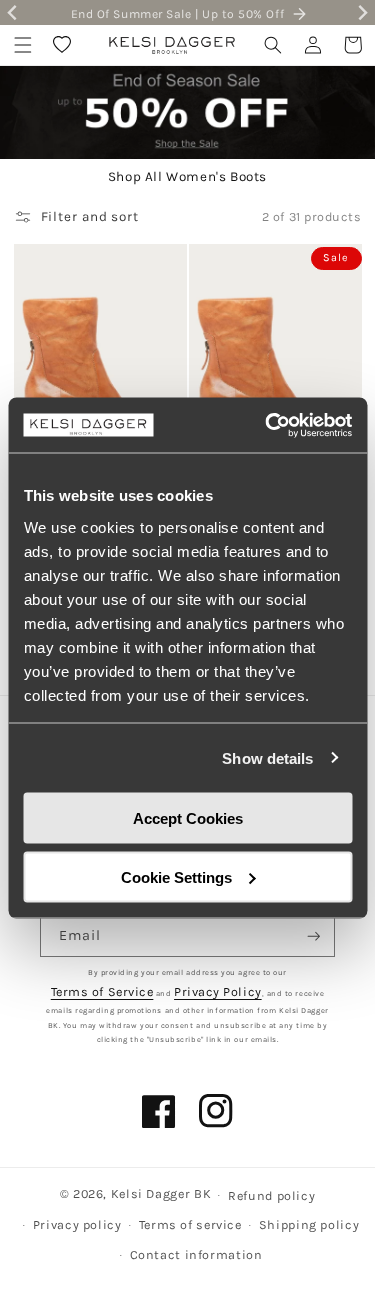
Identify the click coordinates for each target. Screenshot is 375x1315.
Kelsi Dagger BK (161, 1193)
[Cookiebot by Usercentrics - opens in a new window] (267, 425)
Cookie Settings (176, 876)
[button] (23, 45)
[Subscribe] (314, 936)
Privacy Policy (218, 991)
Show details (267, 757)
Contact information (196, 1254)
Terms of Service (102, 991)
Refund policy (271, 1195)
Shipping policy (309, 1224)
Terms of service (190, 1224)
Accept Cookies (188, 818)
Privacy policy (77, 1224)
